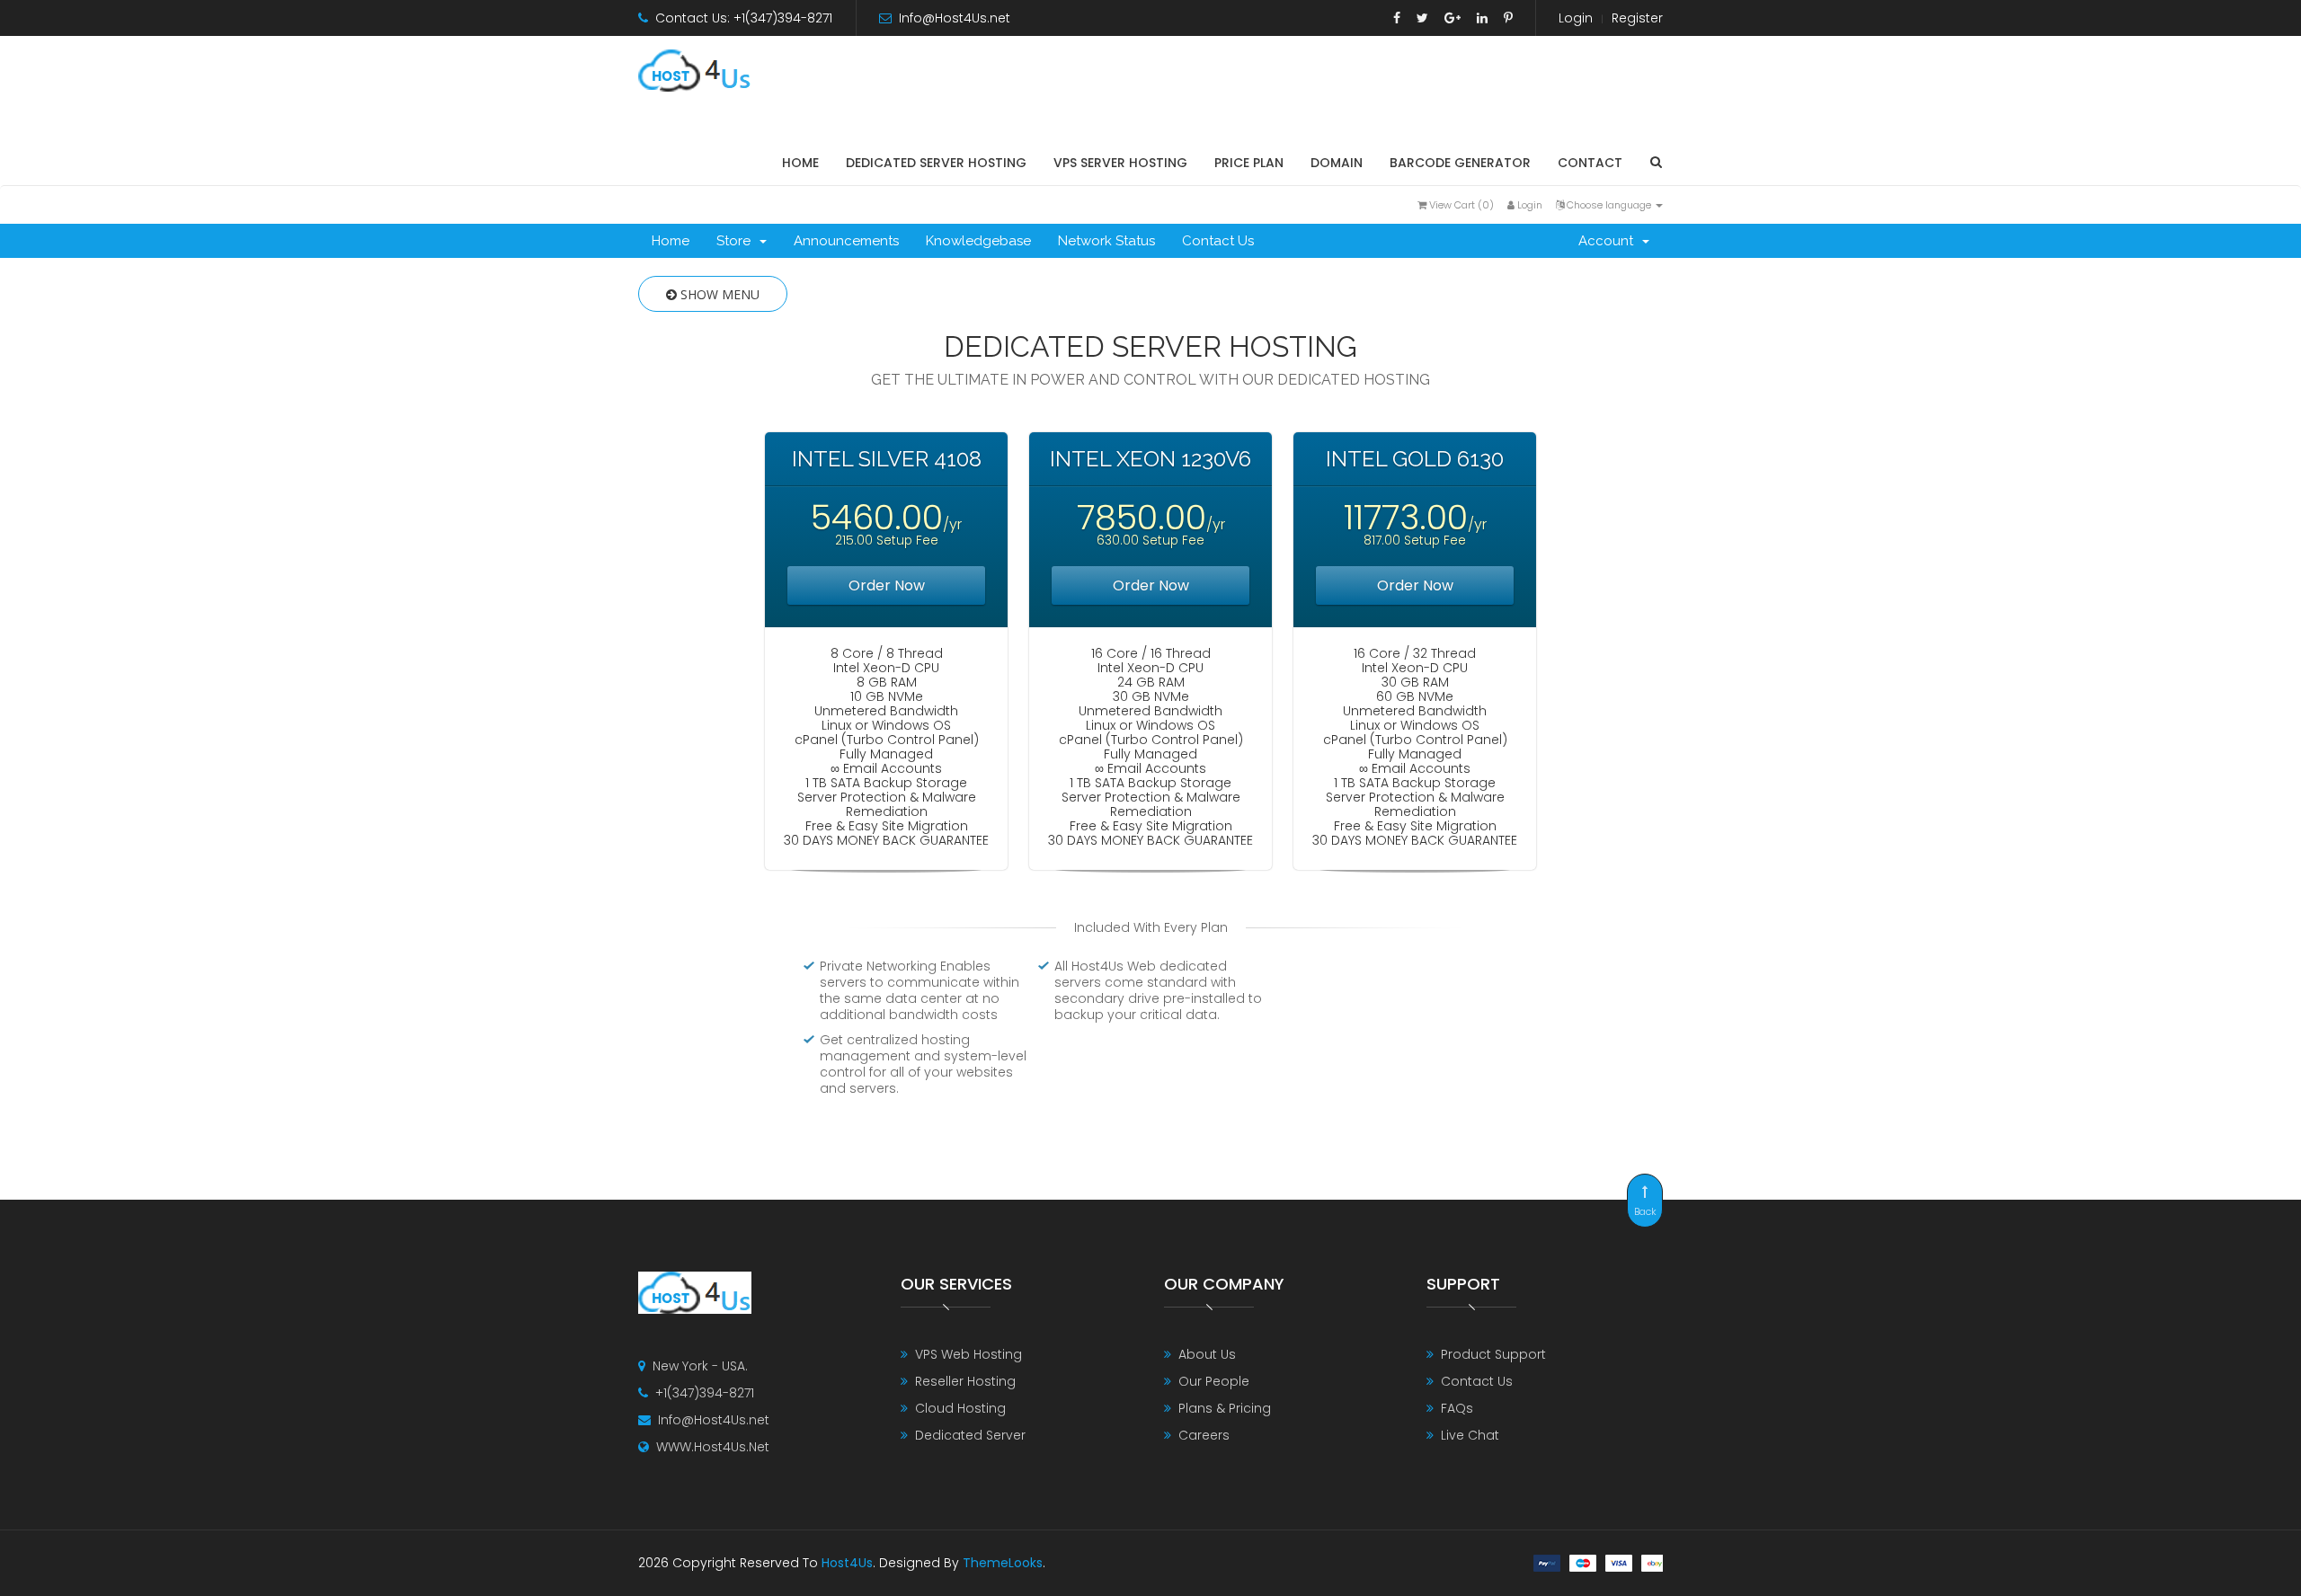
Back (1645, 1211)
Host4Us (847, 1563)
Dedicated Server (970, 1435)
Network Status (1106, 241)
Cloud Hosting (960, 1408)
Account (1609, 241)
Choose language (1609, 205)
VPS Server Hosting (1120, 163)
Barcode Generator (1460, 163)
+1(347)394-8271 (705, 1393)
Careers (1204, 1435)
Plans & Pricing (1225, 1408)
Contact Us (1218, 241)
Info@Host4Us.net (955, 18)
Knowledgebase (978, 241)
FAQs (1457, 1408)
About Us (1207, 1354)
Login (1576, 18)
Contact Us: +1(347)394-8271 (744, 18)
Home (800, 163)
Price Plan (1249, 163)
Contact (1590, 163)
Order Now (887, 585)
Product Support (1493, 1354)
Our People (1214, 1381)
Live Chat (1470, 1435)
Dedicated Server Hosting (936, 163)
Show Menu (718, 294)
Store (737, 241)
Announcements (846, 241)
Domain (1337, 163)
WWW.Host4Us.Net (713, 1447)
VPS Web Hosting (968, 1354)
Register (1637, 18)
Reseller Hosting (965, 1381)
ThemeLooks (1003, 1563)
